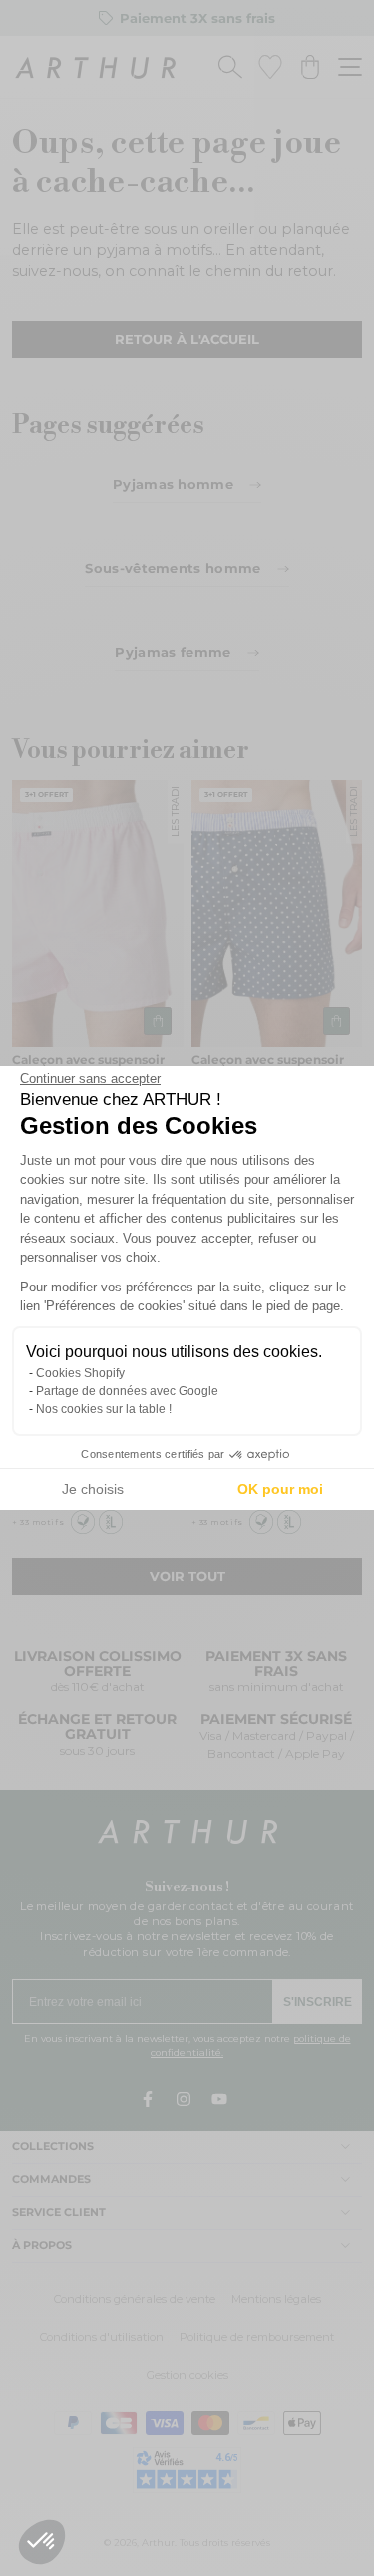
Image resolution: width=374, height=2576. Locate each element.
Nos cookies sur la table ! (104, 1409)
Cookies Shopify (80, 1373)
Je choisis (93, 1489)
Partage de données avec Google (127, 1391)
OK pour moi (280, 1489)
